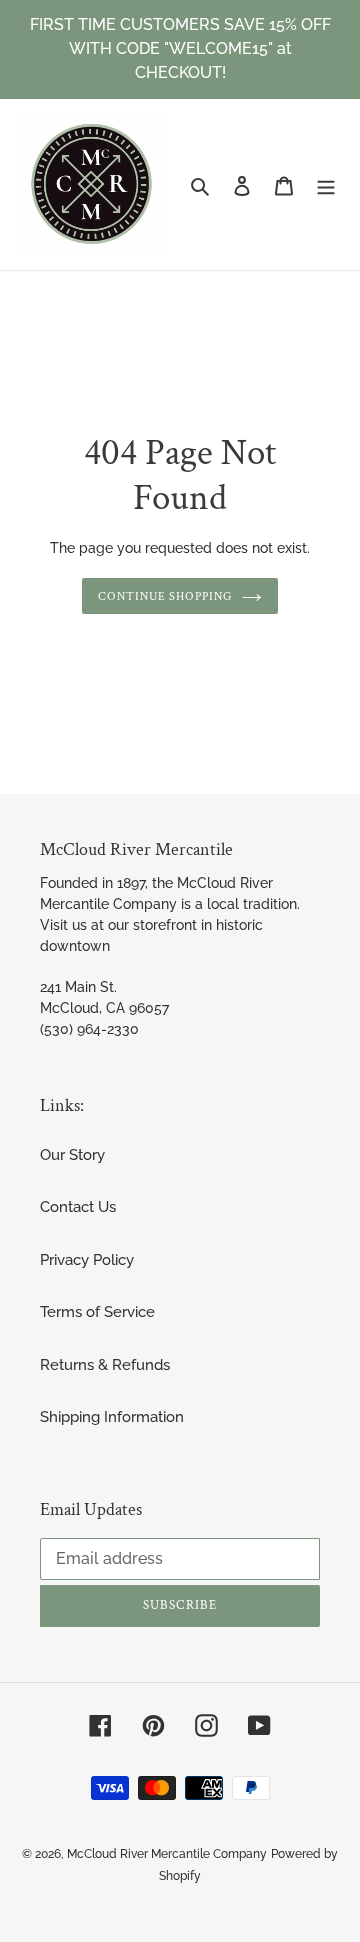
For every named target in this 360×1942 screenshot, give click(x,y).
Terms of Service (97, 1312)
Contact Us (78, 1207)
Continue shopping (165, 596)
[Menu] (326, 184)
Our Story (72, 1155)
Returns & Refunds (105, 1365)
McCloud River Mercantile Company (167, 1854)
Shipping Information (112, 1417)
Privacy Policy (87, 1260)
